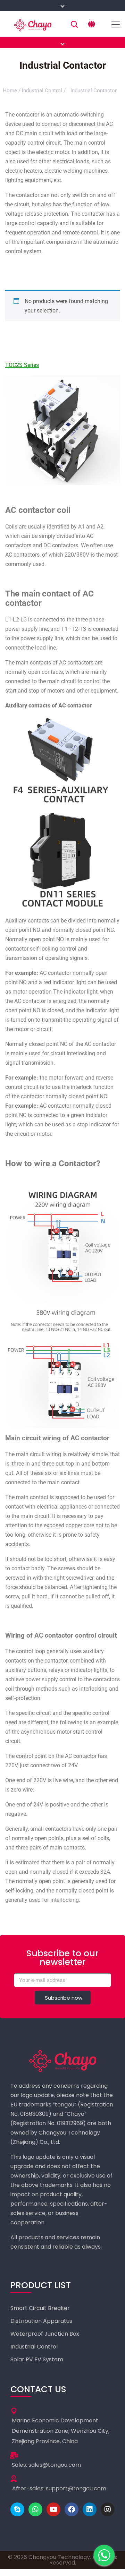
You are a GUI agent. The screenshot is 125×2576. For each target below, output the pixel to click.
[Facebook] (72, 2509)
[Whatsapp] (35, 2509)
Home (10, 91)
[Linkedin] (90, 2509)
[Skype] (17, 2509)
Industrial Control (42, 91)
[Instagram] (108, 2509)
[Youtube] (53, 2509)
